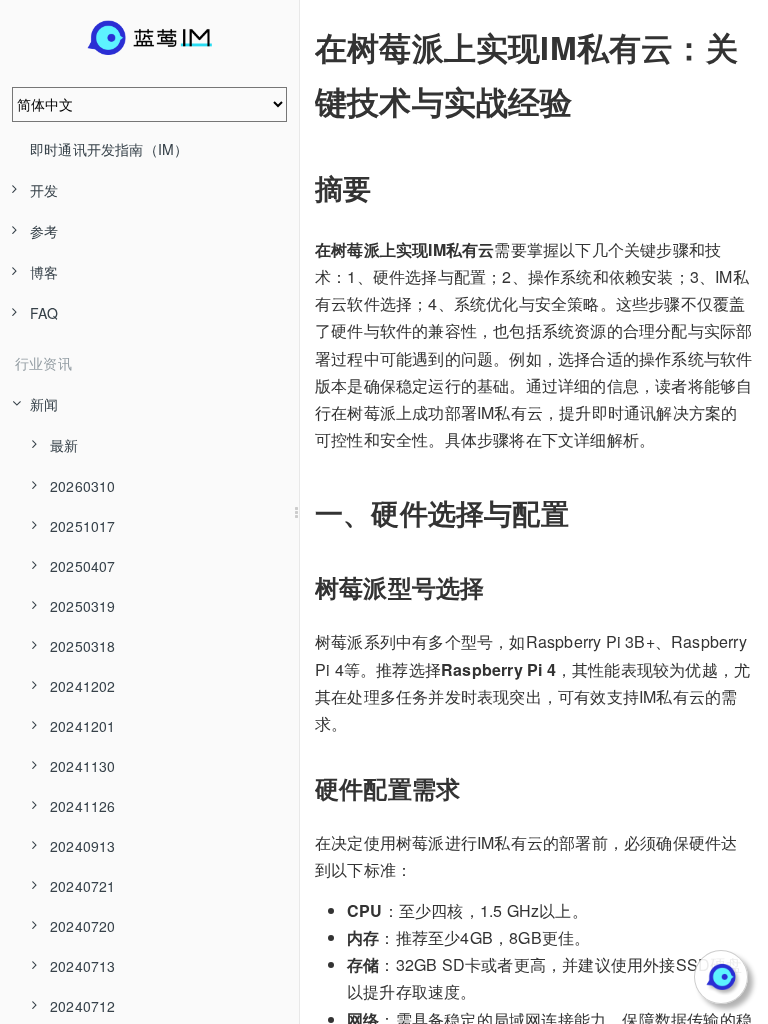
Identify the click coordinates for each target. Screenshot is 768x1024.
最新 (64, 445)
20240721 (83, 886)
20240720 (83, 926)
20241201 (83, 726)
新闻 (44, 404)
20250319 (83, 606)
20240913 (83, 846)
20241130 (83, 766)
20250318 (83, 646)
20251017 (83, 526)
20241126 (83, 806)
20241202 (83, 686)
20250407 (83, 566)
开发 (44, 190)
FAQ (44, 313)
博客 (44, 272)
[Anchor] (301, 47)
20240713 (83, 966)
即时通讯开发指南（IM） (109, 149)
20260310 (83, 486)
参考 (44, 231)
